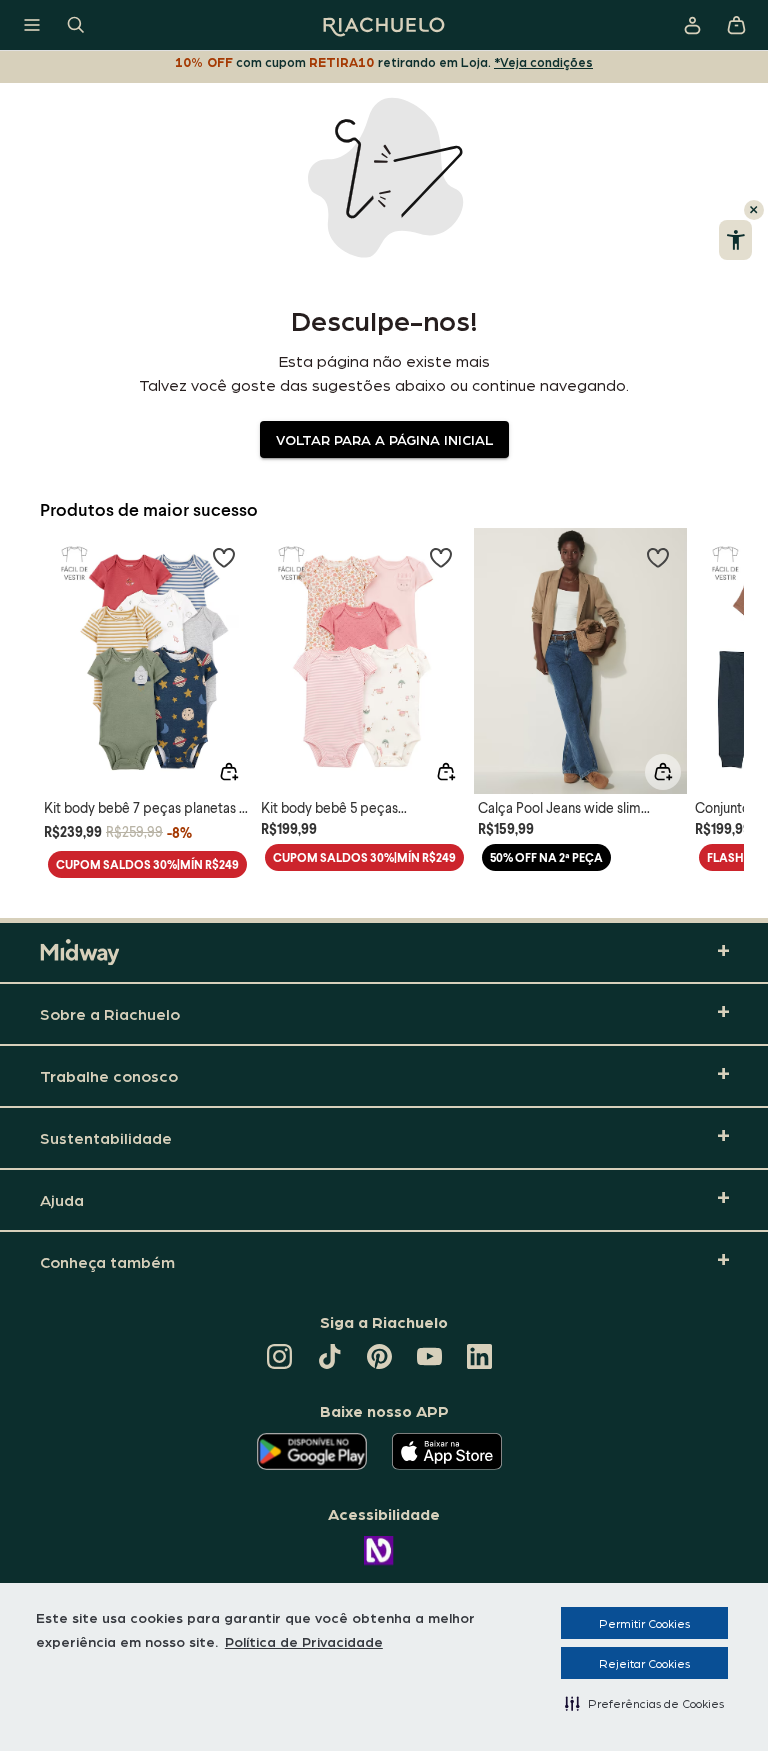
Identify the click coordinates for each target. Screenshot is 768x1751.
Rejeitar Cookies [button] (644, 1663)
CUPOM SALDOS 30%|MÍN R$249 (147, 864)
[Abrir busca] (76, 25)
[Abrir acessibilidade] (735, 240)
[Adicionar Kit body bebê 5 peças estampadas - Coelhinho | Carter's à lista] (441, 557)
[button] (644, 1703)
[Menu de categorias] (32, 25)
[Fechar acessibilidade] (754, 210)
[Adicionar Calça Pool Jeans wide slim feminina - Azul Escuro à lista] (658, 557)
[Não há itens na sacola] (736, 25)
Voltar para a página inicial (384, 439)
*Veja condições (543, 61)
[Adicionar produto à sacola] (229, 772)
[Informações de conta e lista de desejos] (692, 25)
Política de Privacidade (304, 1641)
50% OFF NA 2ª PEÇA (546, 857)
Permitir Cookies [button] (644, 1623)
